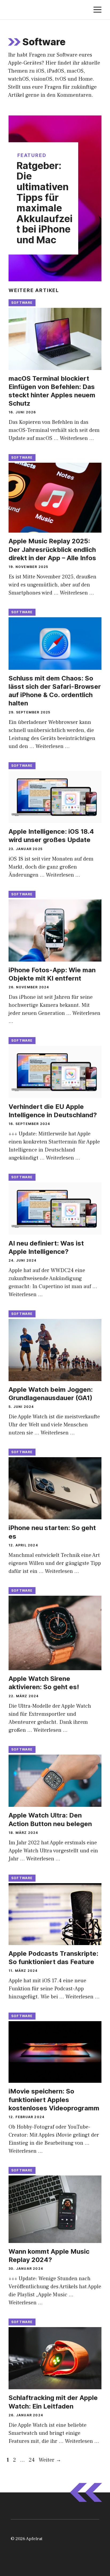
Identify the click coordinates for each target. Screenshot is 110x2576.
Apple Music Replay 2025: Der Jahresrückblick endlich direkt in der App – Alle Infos (52, 549)
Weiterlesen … (77, 438)
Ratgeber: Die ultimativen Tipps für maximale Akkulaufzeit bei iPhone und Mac (45, 203)
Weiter (50, 2460)
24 (32, 2460)
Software (22, 303)
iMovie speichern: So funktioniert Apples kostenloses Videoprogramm (54, 2100)
